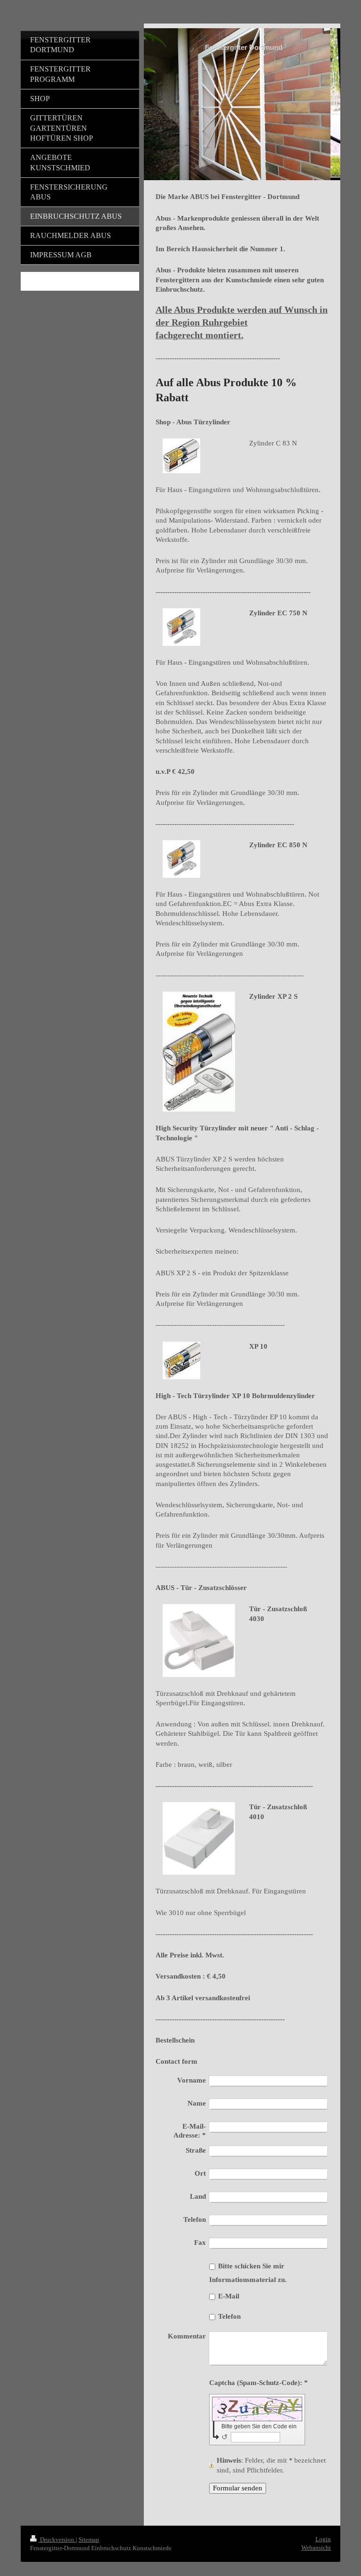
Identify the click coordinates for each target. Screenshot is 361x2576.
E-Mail (229, 2296)
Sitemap (89, 2540)
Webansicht (316, 2548)
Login (323, 2539)
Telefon (229, 2316)
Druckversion (57, 2540)
